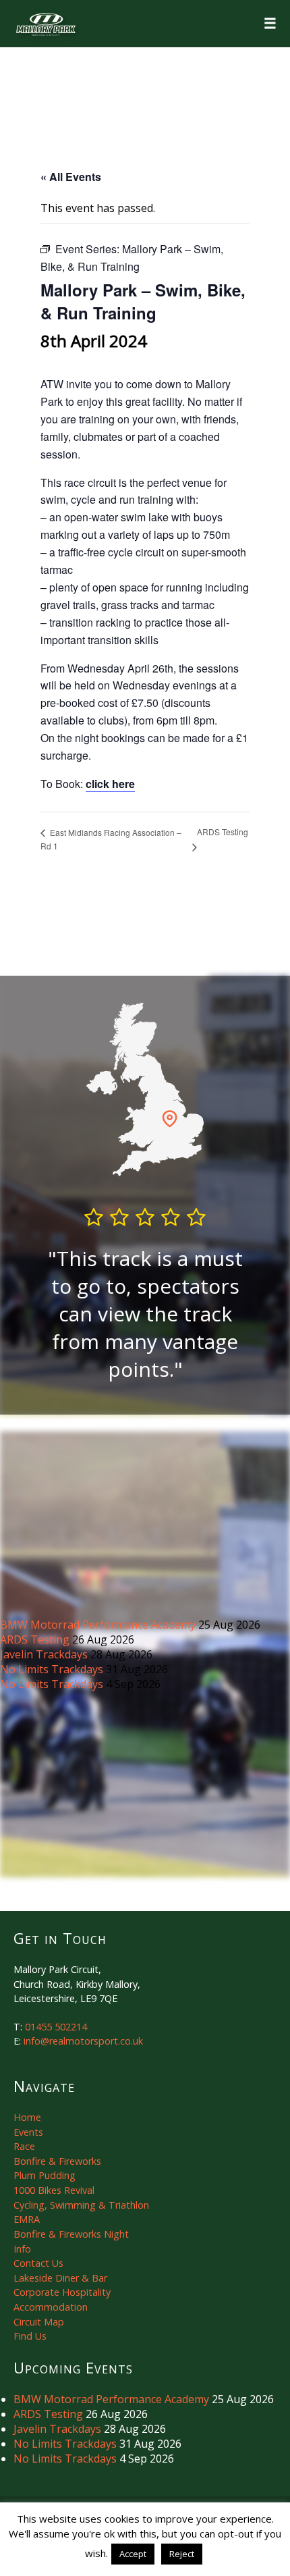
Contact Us (38, 2263)
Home (27, 2117)
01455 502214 (56, 2027)
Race (24, 2146)
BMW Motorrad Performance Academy (99, 1625)
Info (22, 2249)
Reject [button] (182, 2554)
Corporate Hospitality (62, 2292)
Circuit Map (39, 2322)
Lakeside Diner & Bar (60, 2278)
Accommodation (51, 2307)
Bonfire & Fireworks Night (71, 2234)
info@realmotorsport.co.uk (83, 2041)
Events (28, 2132)
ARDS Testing (36, 1639)
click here (110, 784)
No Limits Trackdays (53, 1669)
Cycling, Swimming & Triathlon (81, 2205)
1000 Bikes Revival (54, 2190)
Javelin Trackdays (45, 1654)
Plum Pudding (45, 2175)
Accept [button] (133, 2554)
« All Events (71, 177)
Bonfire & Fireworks (57, 2161)
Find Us (30, 2336)
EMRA (27, 2219)
